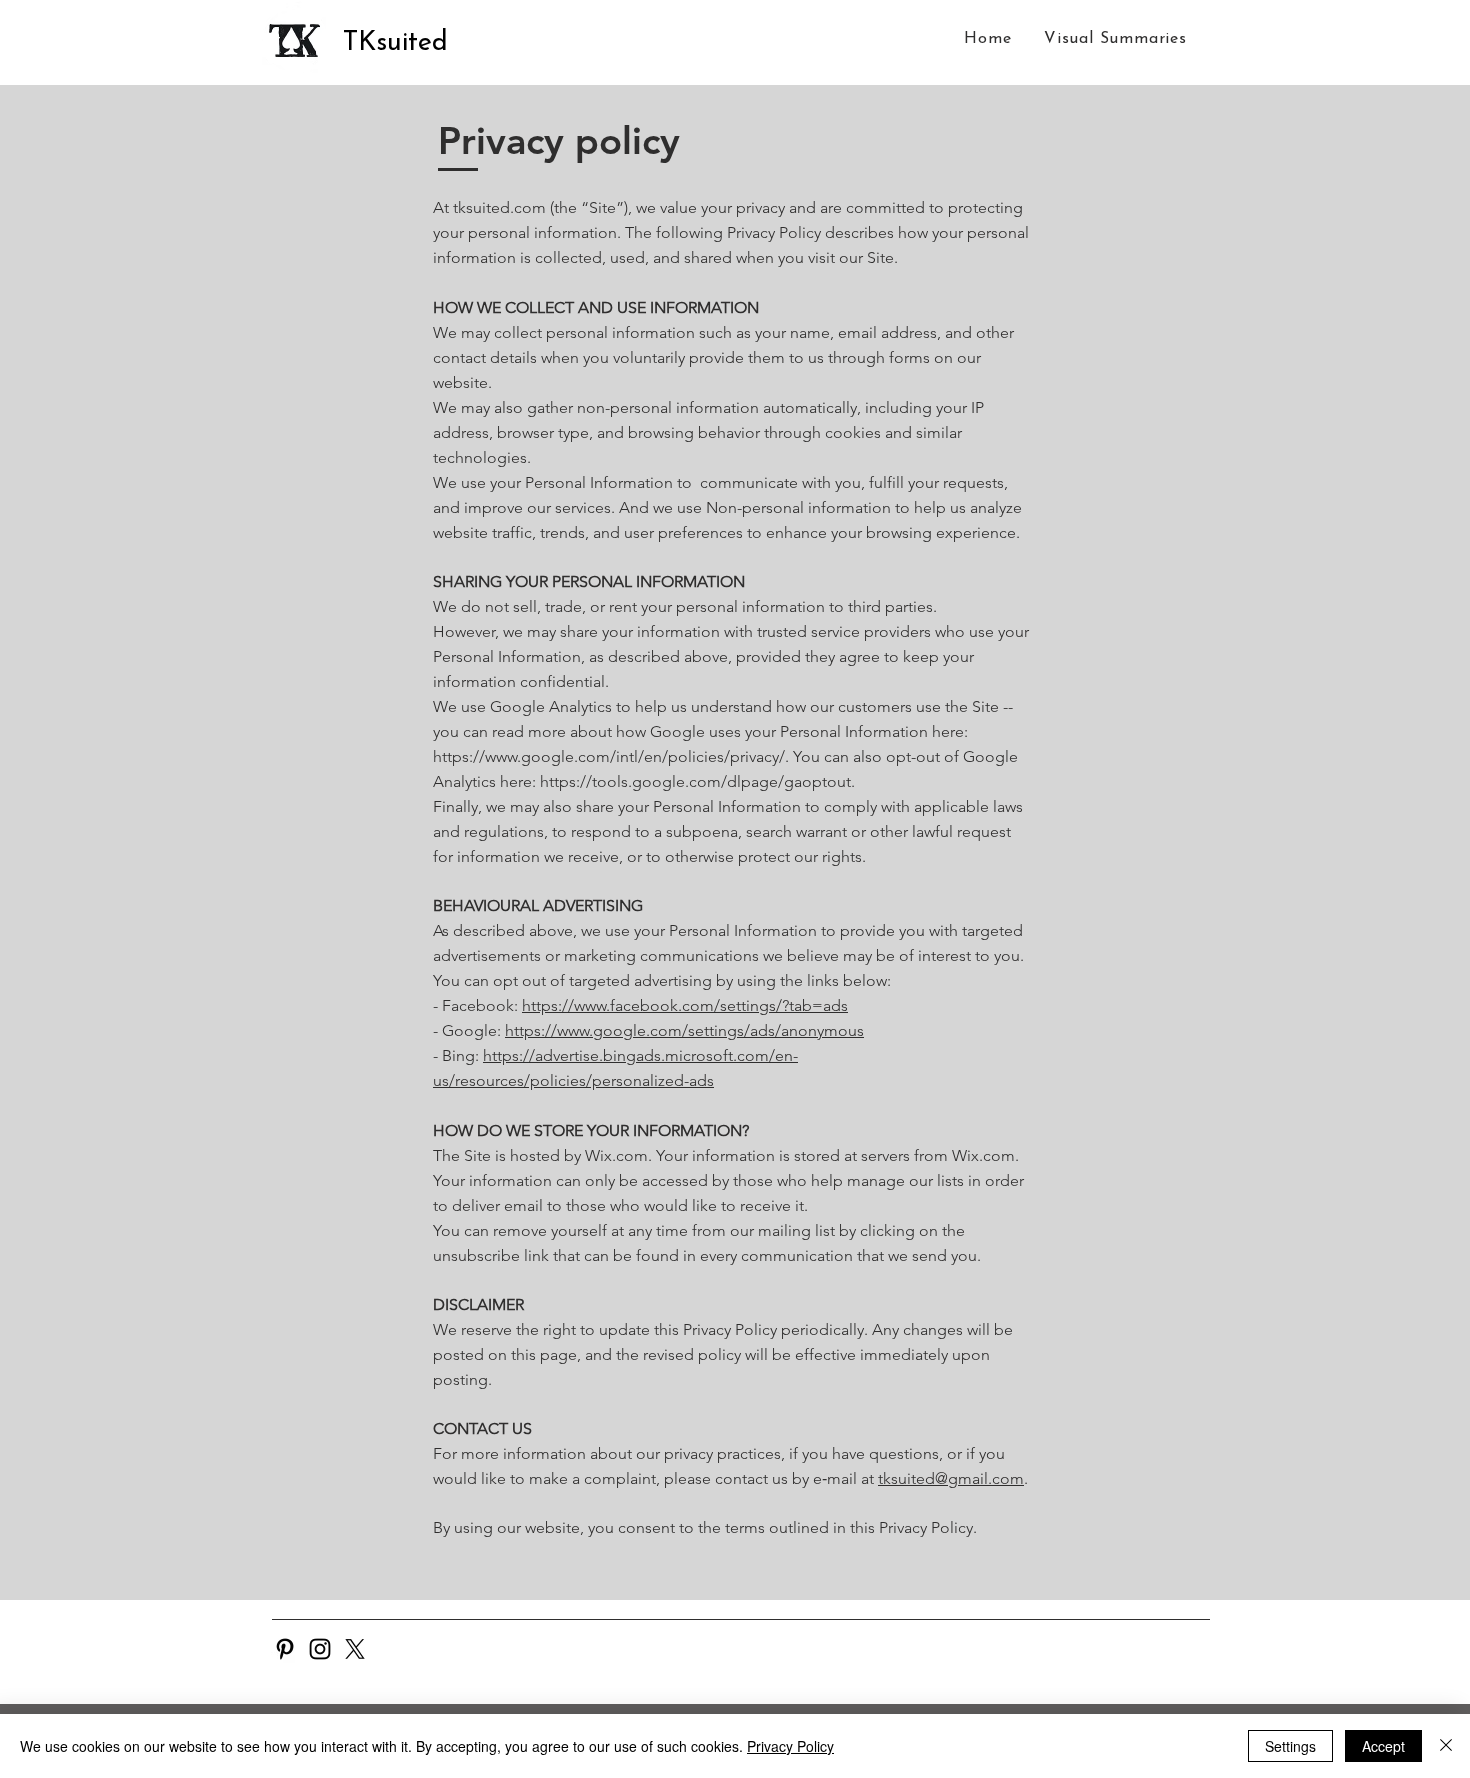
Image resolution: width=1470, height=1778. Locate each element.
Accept (1383, 1746)
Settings (1290, 1746)
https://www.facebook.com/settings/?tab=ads (685, 1005)
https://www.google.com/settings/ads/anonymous (684, 1030)
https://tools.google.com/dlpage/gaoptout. (697, 781)
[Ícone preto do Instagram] (320, 1649)
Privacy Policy (790, 1746)
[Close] (1446, 1746)
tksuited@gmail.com (951, 1478)
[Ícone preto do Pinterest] (285, 1649)
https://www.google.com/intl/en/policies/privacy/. (611, 756)
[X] (355, 1649)
